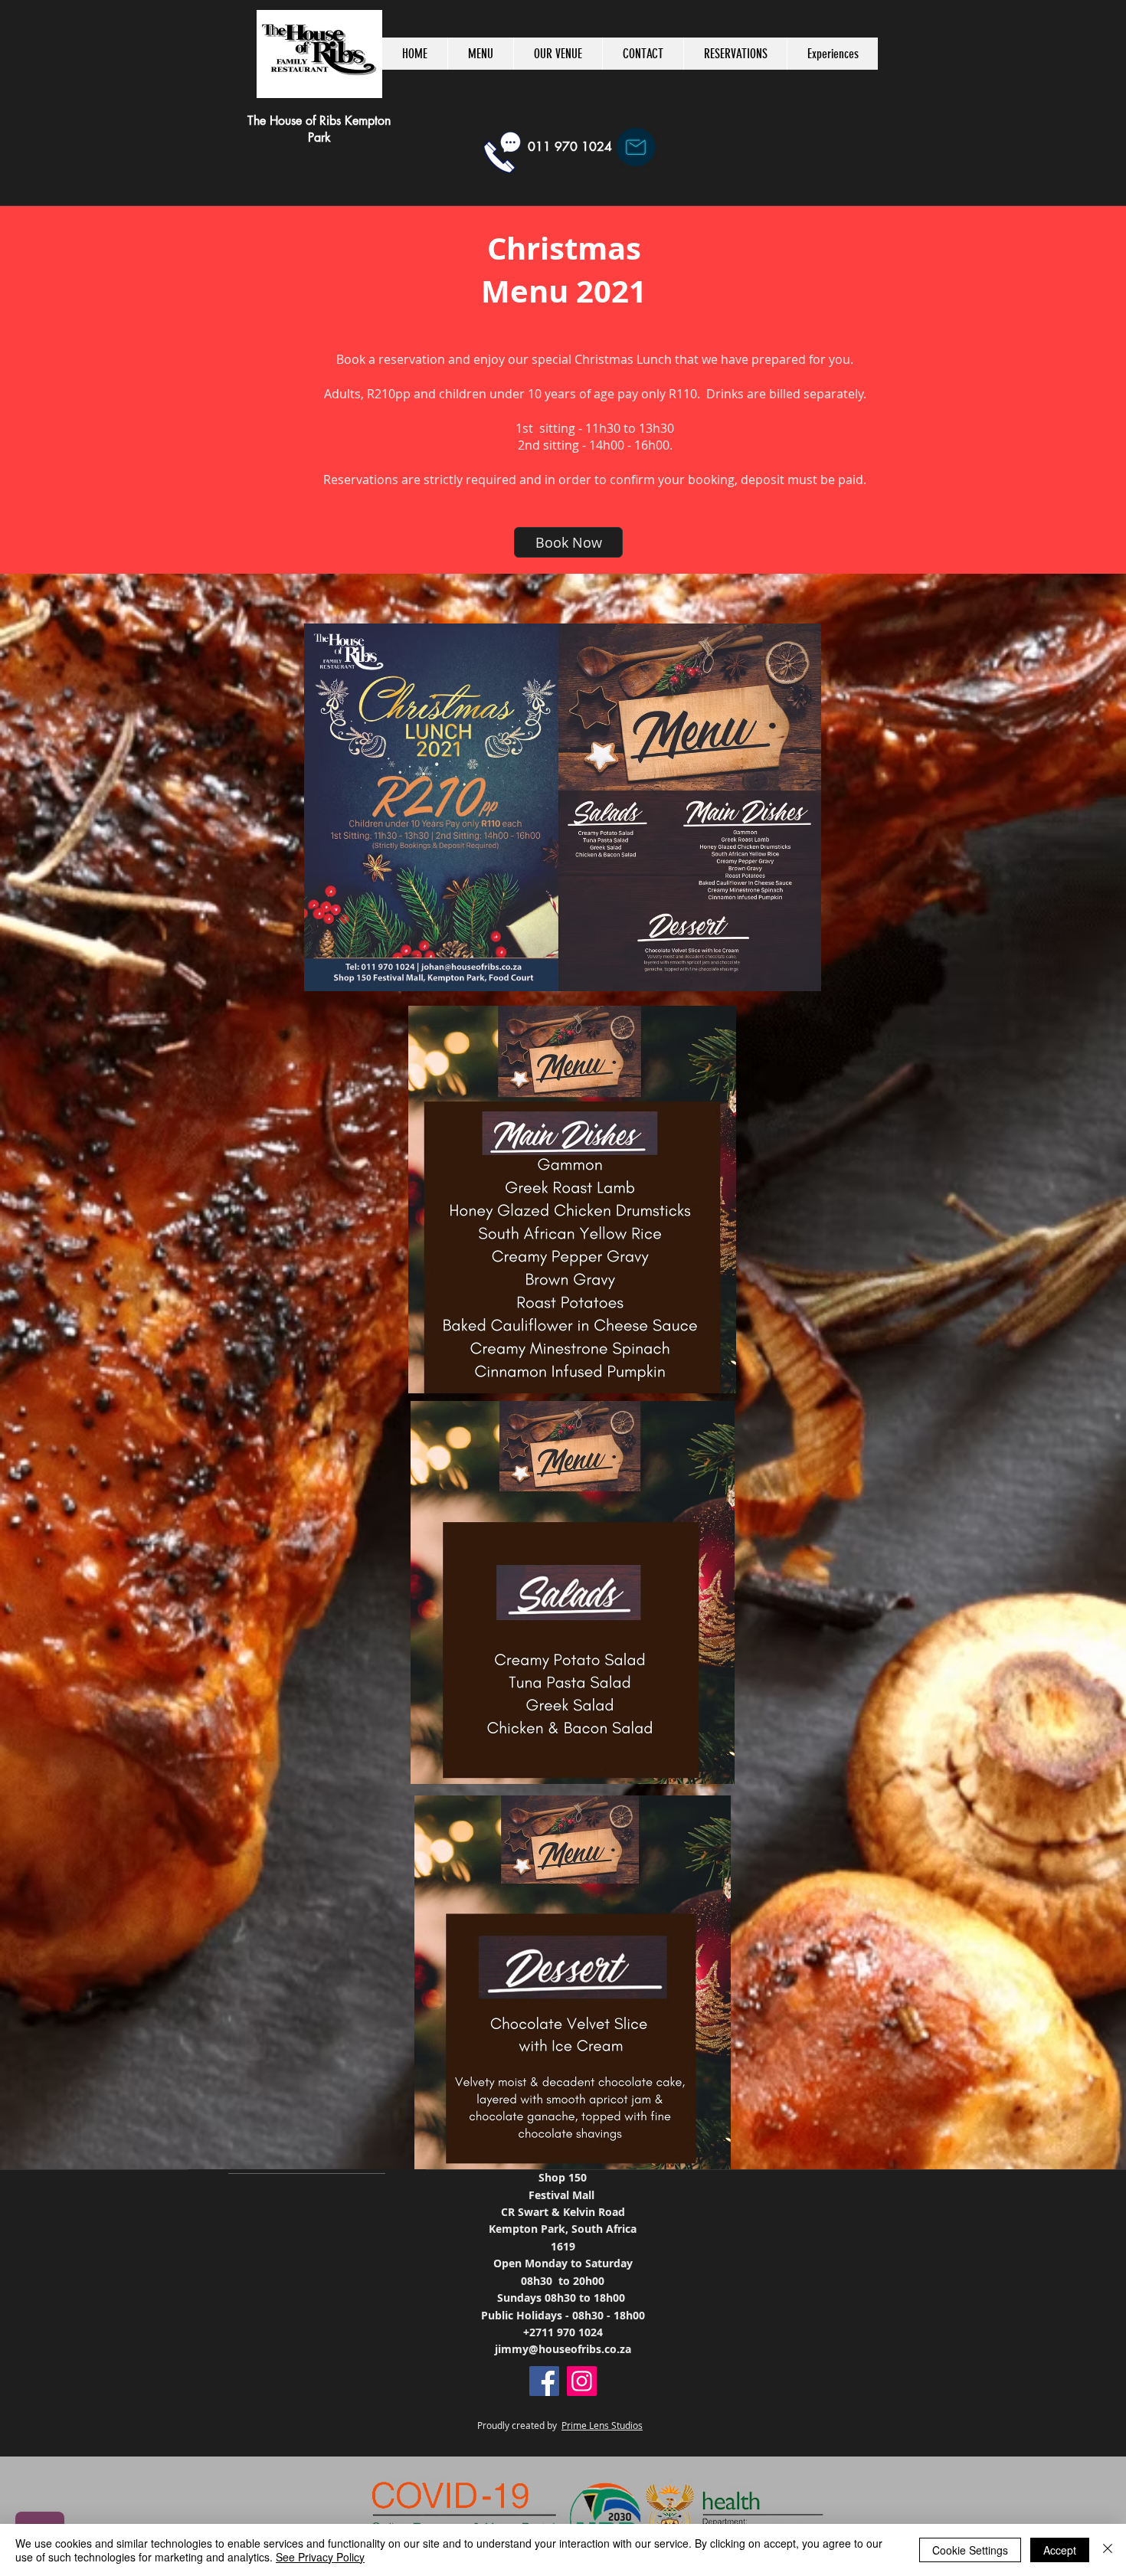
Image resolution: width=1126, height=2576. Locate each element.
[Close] (1108, 2550)
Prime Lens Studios (602, 2425)
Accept (1060, 2550)
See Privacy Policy (320, 2557)
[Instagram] (582, 2381)
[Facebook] (544, 2381)
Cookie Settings (970, 2550)
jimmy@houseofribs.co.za (563, 2349)
